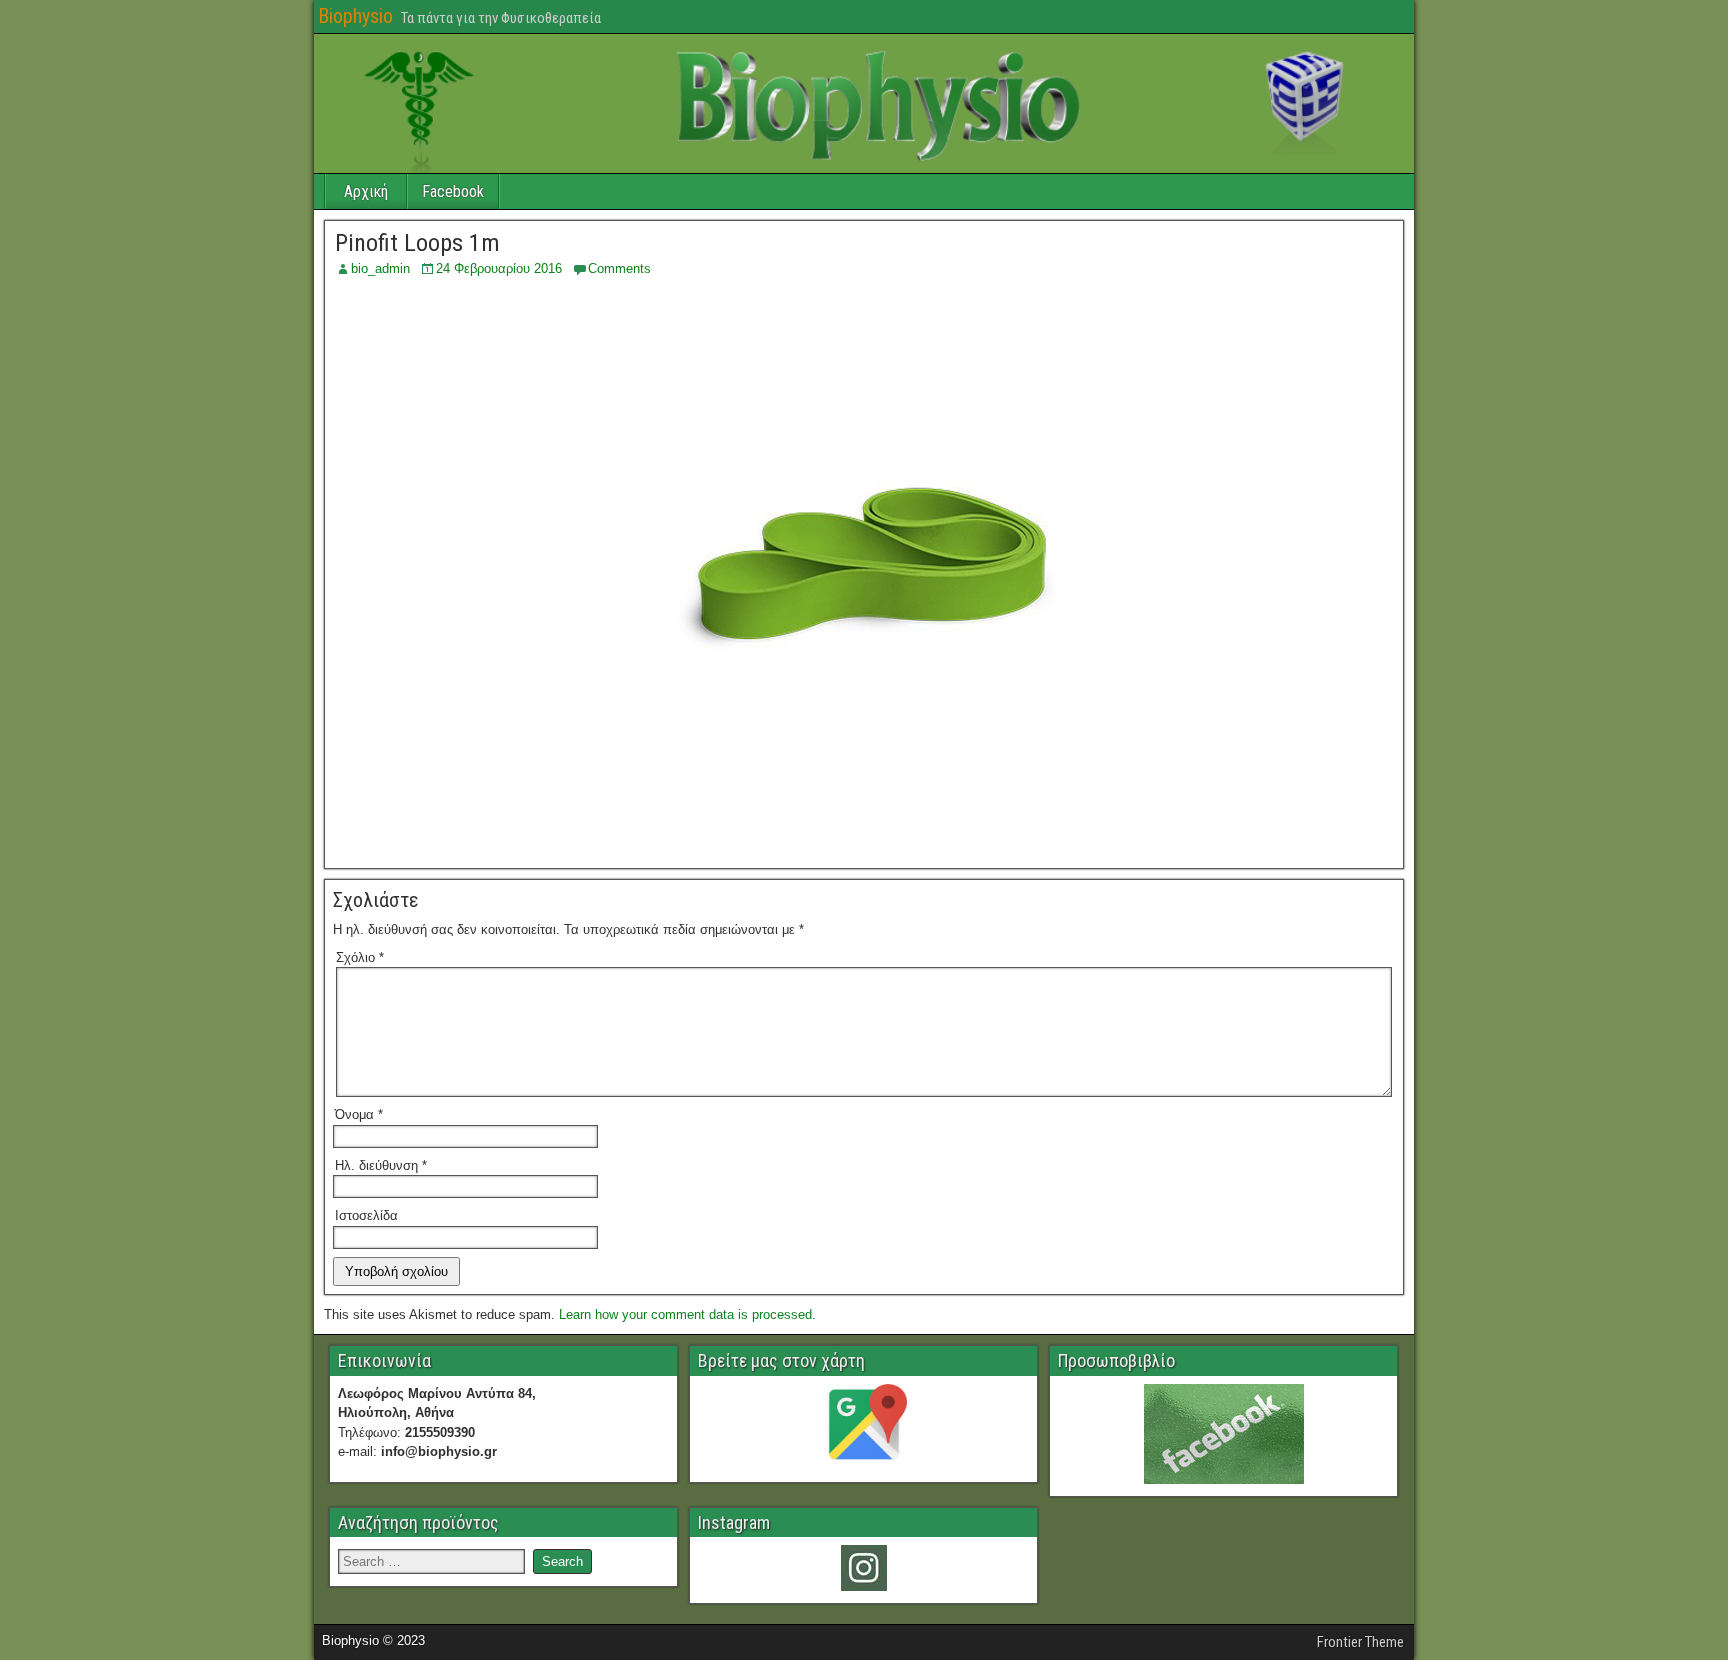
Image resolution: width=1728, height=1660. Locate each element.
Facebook (453, 191)
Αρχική (366, 191)
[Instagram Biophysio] (863, 1568)
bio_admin (380, 268)
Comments (619, 268)
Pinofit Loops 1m (417, 243)
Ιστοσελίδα (366, 1215)
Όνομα (359, 1114)
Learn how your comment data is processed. (687, 1314)
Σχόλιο (360, 957)
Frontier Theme (1360, 1642)
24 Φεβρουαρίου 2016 (499, 268)
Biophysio (355, 16)
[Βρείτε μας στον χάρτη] (863, 1427)
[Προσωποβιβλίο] (1223, 1434)
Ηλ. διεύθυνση (381, 1165)
